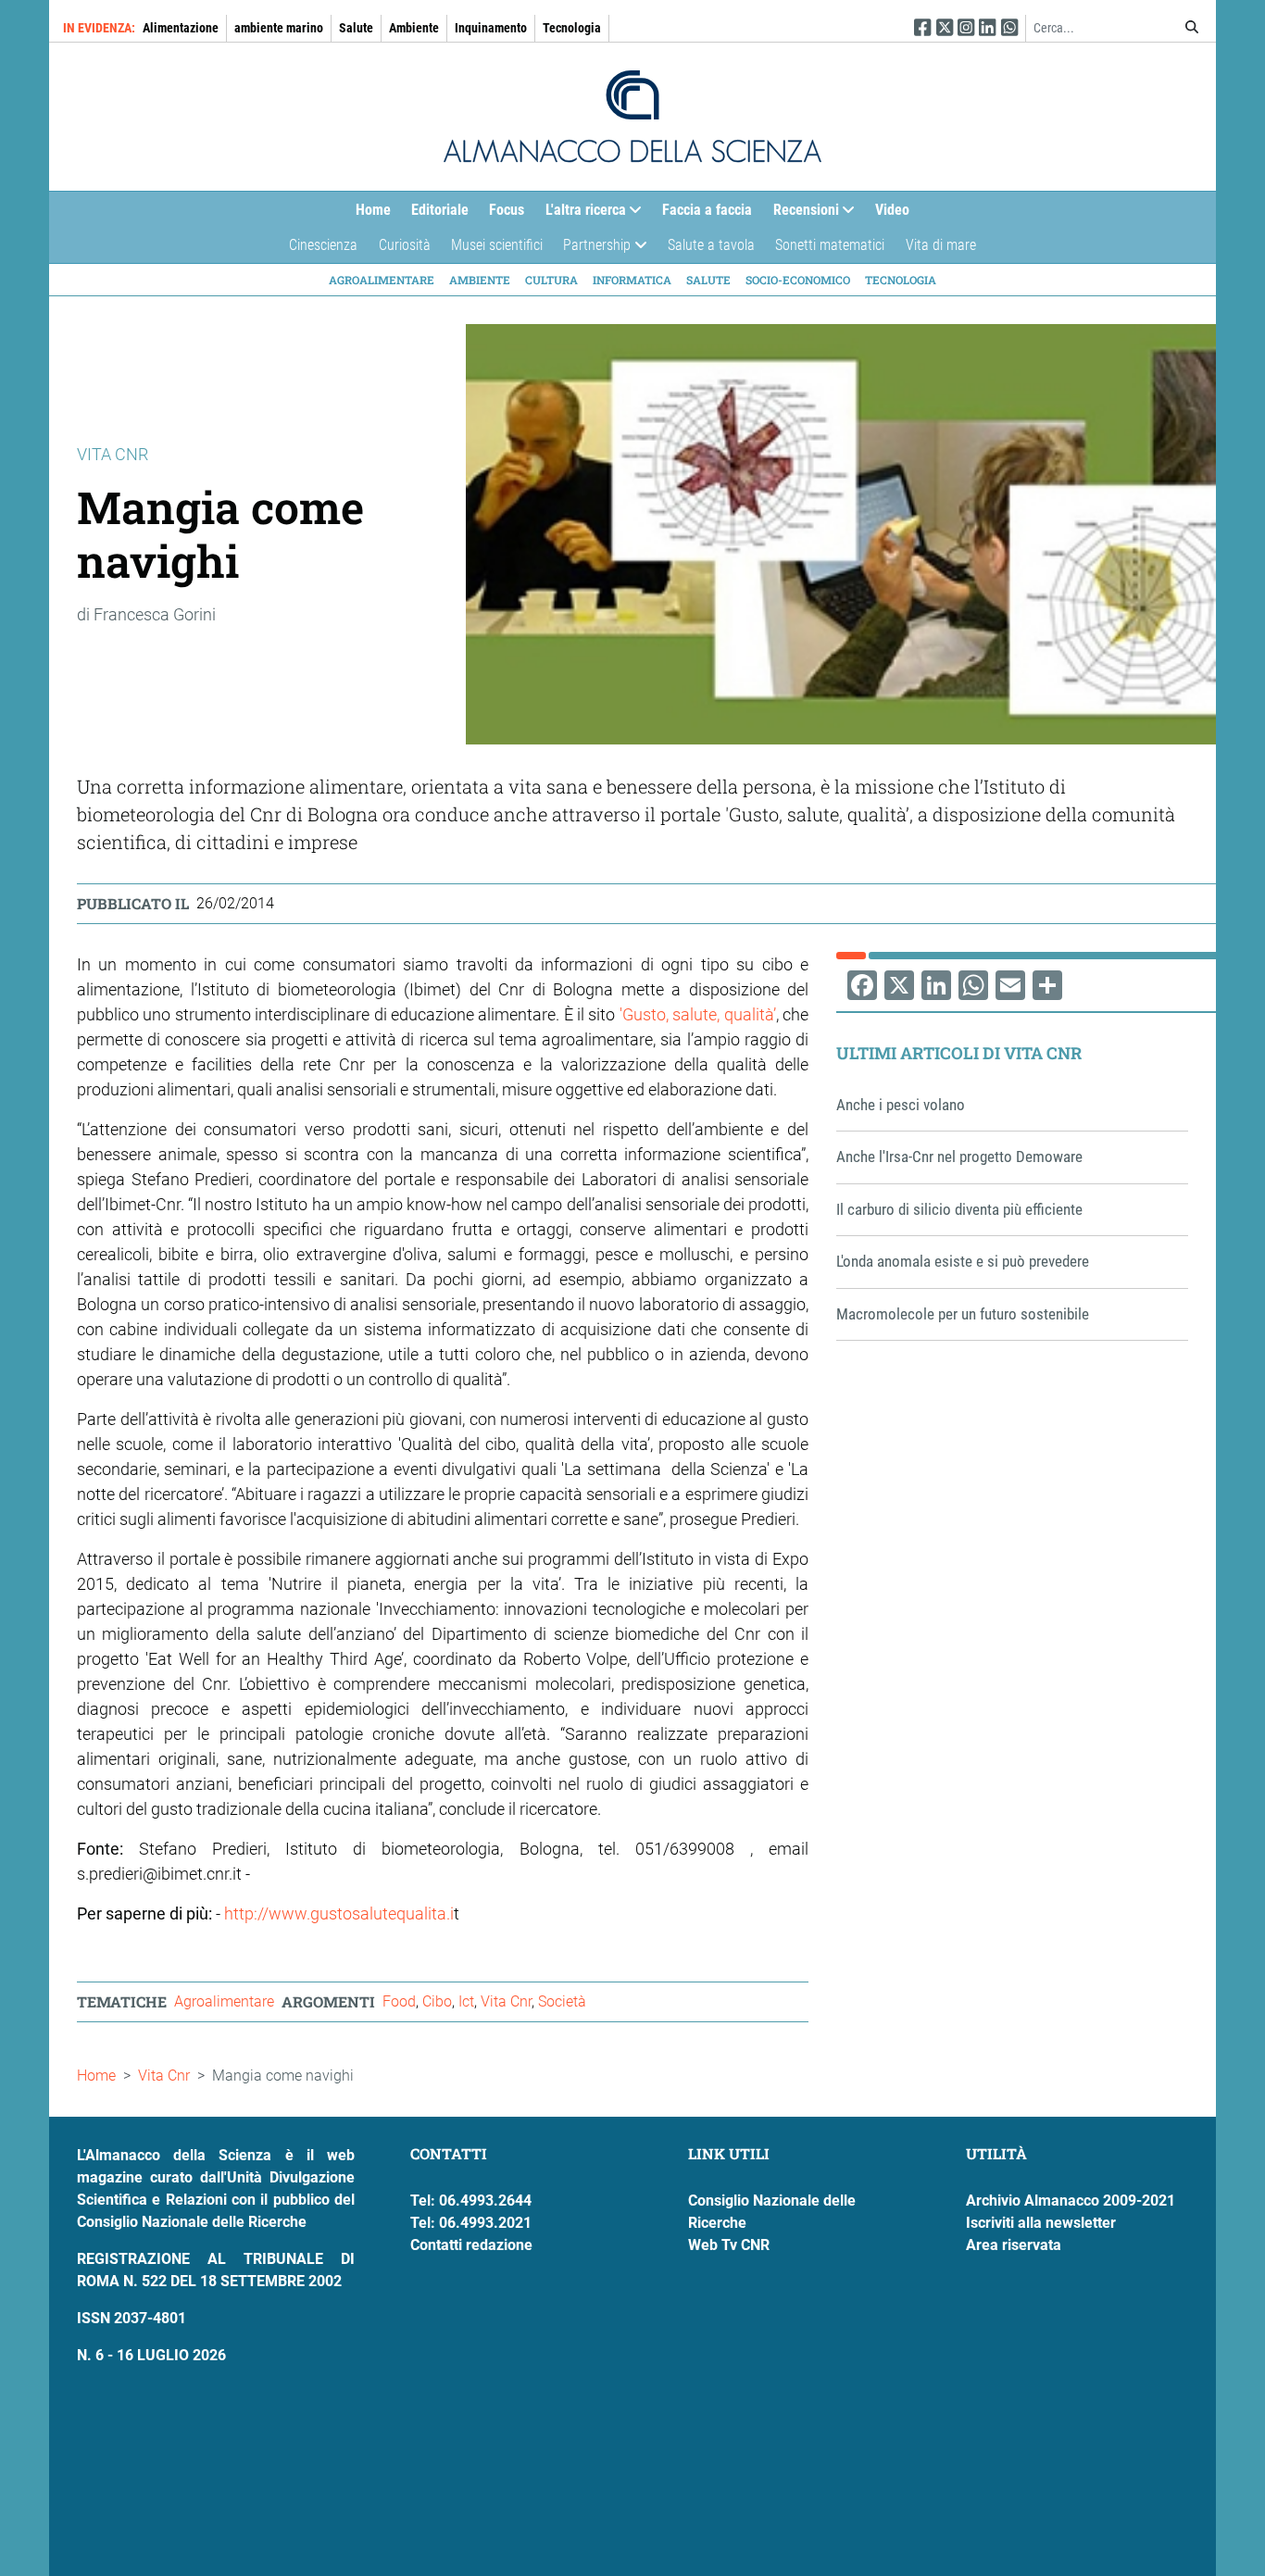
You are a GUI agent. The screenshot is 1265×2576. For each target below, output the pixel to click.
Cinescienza (323, 245)
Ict (466, 2001)
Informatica (632, 280)
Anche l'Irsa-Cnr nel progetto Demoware (959, 1157)
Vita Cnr (506, 2001)
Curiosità (405, 245)
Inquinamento (491, 28)
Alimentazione (181, 28)
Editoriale (440, 210)
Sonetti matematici (830, 245)
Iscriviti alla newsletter (1041, 2223)
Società (562, 2001)
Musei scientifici (497, 245)
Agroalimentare (382, 280)
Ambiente (414, 28)
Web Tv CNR (729, 2245)
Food (399, 2001)
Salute (356, 28)
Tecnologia (572, 28)
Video (892, 210)
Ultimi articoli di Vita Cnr (959, 1053)
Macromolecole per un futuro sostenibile (963, 1314)
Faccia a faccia (707, 210)
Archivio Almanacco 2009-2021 (1071, 2201)
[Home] (632, 117)
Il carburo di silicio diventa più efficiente (959, 1209)
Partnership (592, 250)
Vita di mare (941, 245)
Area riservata (1014, 2245)
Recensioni (801, 214)
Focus (507, 210)
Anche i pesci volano (901, 1105)
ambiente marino (279, 28)
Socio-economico (798, 280)
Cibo (437, 2001)
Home (373, 210)
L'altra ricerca (581, 214)
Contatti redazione (471, 2245)
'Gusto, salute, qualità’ (698, 1014)
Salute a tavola (711, 245)
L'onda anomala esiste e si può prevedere (963, 1261)
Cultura (551, 280)
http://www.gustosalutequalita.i (339, 1913)
